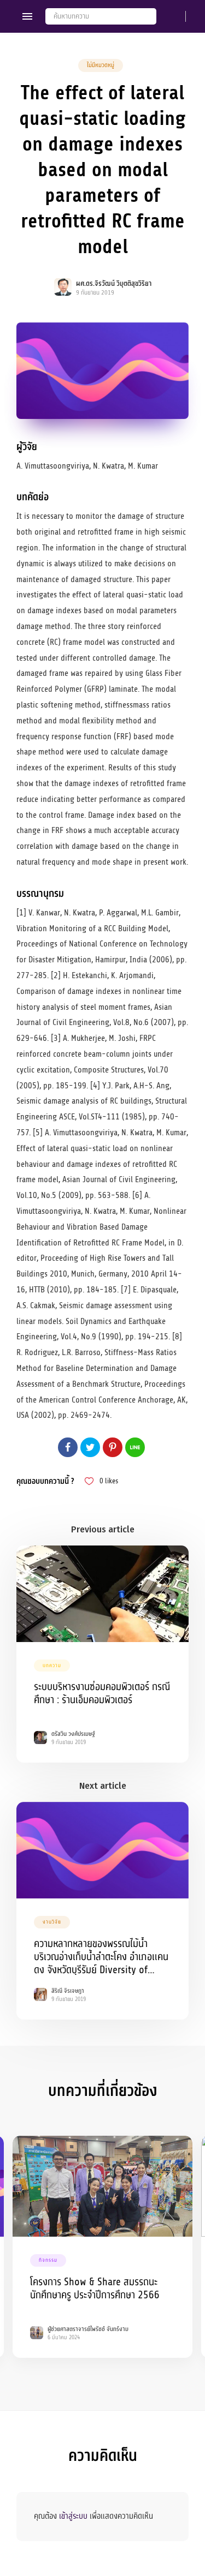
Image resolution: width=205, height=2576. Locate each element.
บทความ (52, 1666)
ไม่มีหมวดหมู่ (101, 65)
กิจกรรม (48, 2260)
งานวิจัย (52, 1922)
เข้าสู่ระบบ (73, 2516)
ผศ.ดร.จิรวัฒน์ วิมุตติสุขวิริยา (114, 284)
